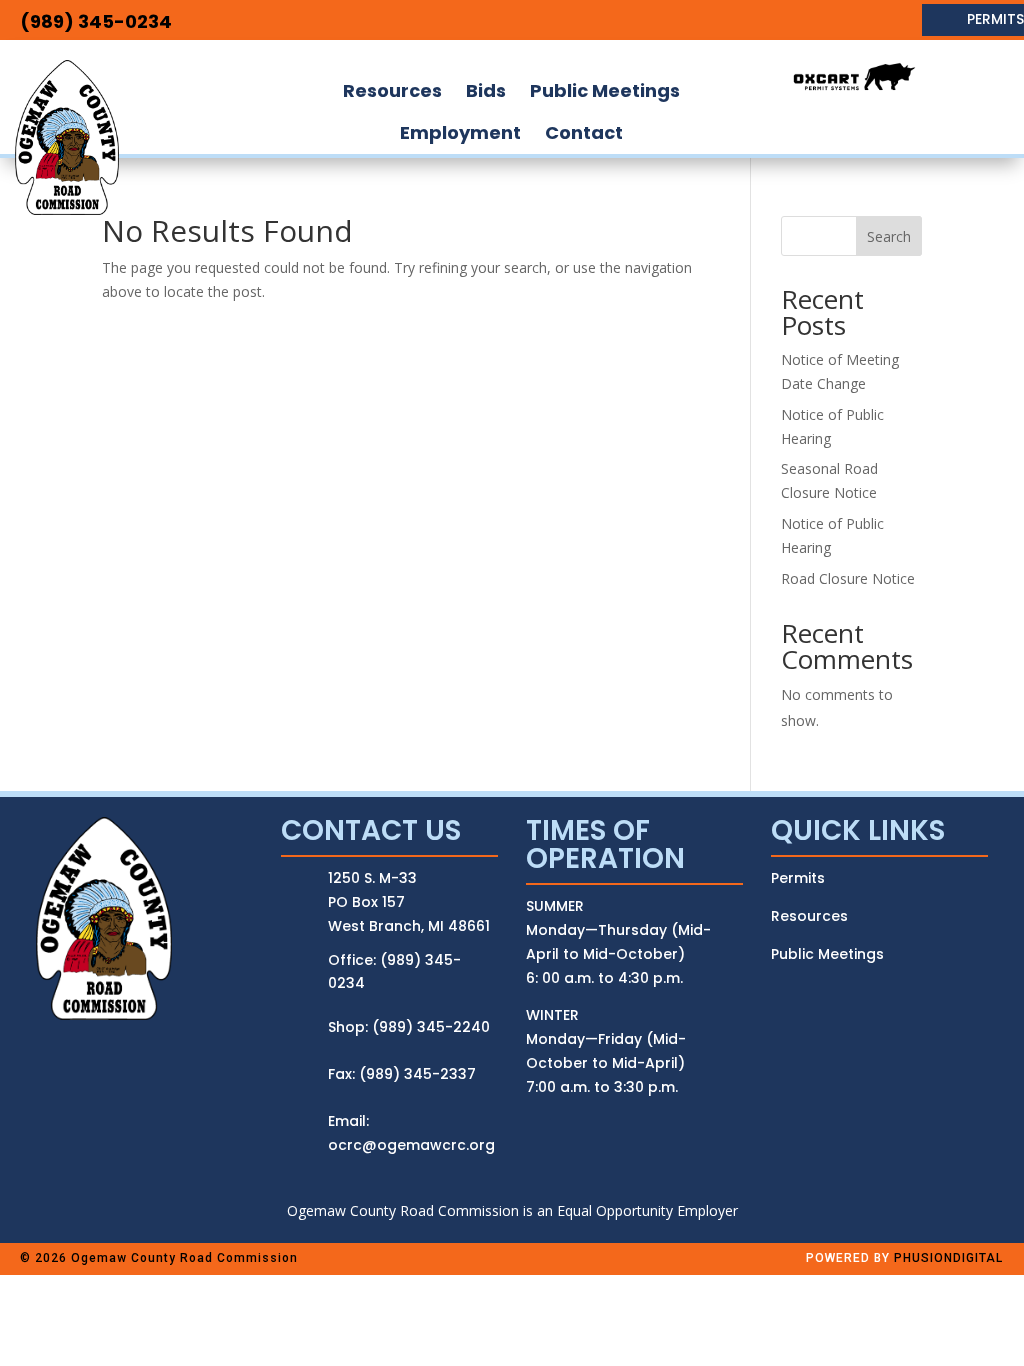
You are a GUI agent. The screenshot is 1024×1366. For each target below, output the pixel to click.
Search (889, 236)
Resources (809, 916)
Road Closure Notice (848, 578)
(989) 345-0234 (96, 21)
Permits (798, 878)
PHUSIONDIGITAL (948, 1258)
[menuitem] (392, 91)
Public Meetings (827, 954)
